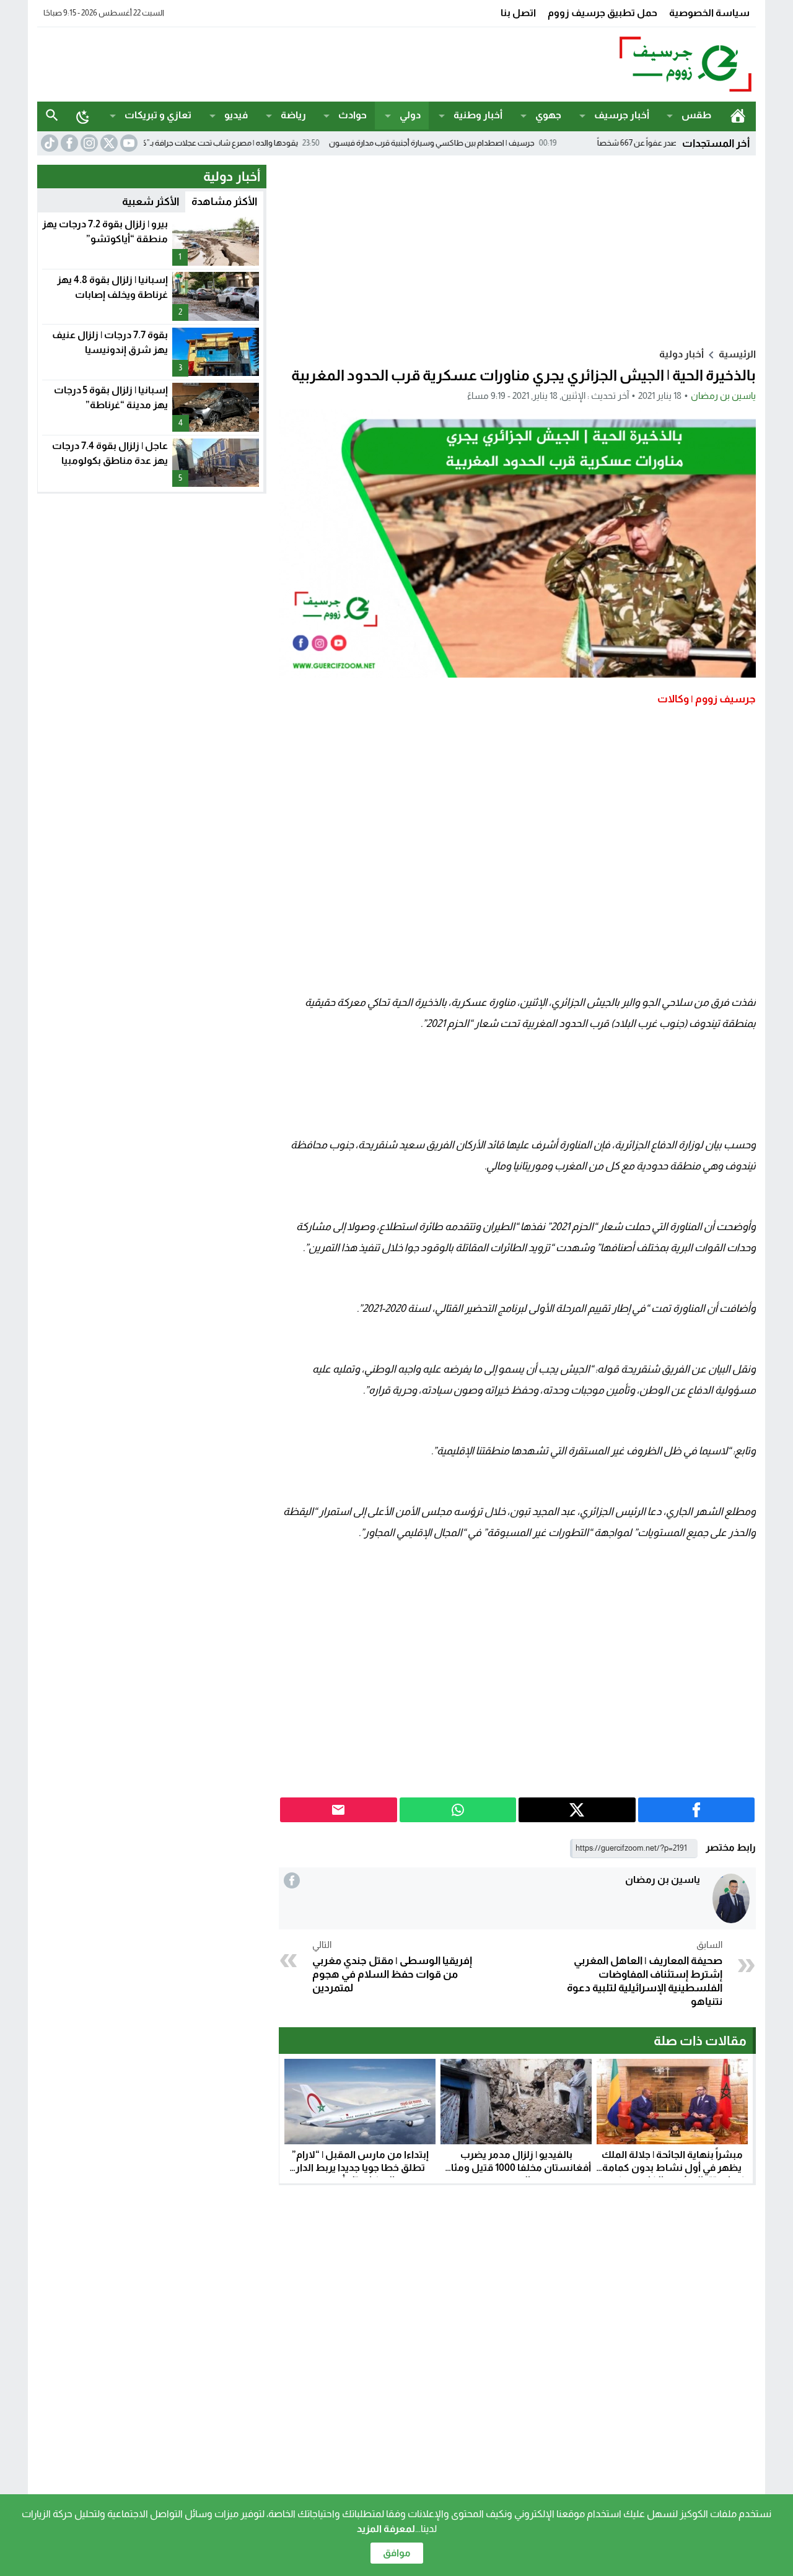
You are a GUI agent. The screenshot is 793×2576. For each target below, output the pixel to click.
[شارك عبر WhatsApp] (458, 1810)
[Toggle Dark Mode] (83, 116)
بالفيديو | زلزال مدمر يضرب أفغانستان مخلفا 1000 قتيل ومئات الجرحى (516, 2168)
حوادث (353, 115)
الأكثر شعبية (151, 202)
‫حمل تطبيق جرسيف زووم (602, 13)
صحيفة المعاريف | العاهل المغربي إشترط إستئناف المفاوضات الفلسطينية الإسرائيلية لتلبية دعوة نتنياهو (645, 1973)
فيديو (236, 115)
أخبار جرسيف (622, 115)
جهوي (548, 115)
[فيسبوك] (292, 1880)
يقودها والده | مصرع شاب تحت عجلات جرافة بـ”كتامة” (274, 143)
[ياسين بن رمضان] (731, 1899)
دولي (410, 115)
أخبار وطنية (478, 115)
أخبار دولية (681, 354)
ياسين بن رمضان (723, 395)
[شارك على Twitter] (577, 1810)
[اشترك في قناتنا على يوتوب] (128, 143)
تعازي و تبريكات (158, 115)
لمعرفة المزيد (386, 2529)
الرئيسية (738, 116)
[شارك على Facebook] (697, 1810)
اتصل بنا (518, 13)
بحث (52, 116)
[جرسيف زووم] (622, 64)
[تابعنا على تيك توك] (48, 143)
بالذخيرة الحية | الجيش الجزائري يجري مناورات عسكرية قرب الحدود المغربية (524, 375)
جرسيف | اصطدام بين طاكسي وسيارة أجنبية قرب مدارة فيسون (495, 143)
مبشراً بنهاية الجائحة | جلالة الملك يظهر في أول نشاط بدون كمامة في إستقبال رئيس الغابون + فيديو (672, 2168)
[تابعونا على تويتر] (108, 143)
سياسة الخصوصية (709, 13)
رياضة (293, 115)
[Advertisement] (263, 63)
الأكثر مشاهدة (224, 202)
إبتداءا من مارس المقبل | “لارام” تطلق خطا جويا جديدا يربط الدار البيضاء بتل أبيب (360, 2168)
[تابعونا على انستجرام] (88, 143)
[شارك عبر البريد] (339, 1810)
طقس (696, 115)
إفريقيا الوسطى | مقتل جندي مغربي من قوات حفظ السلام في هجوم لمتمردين (392, 1967)
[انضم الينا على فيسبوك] (68, 143)
